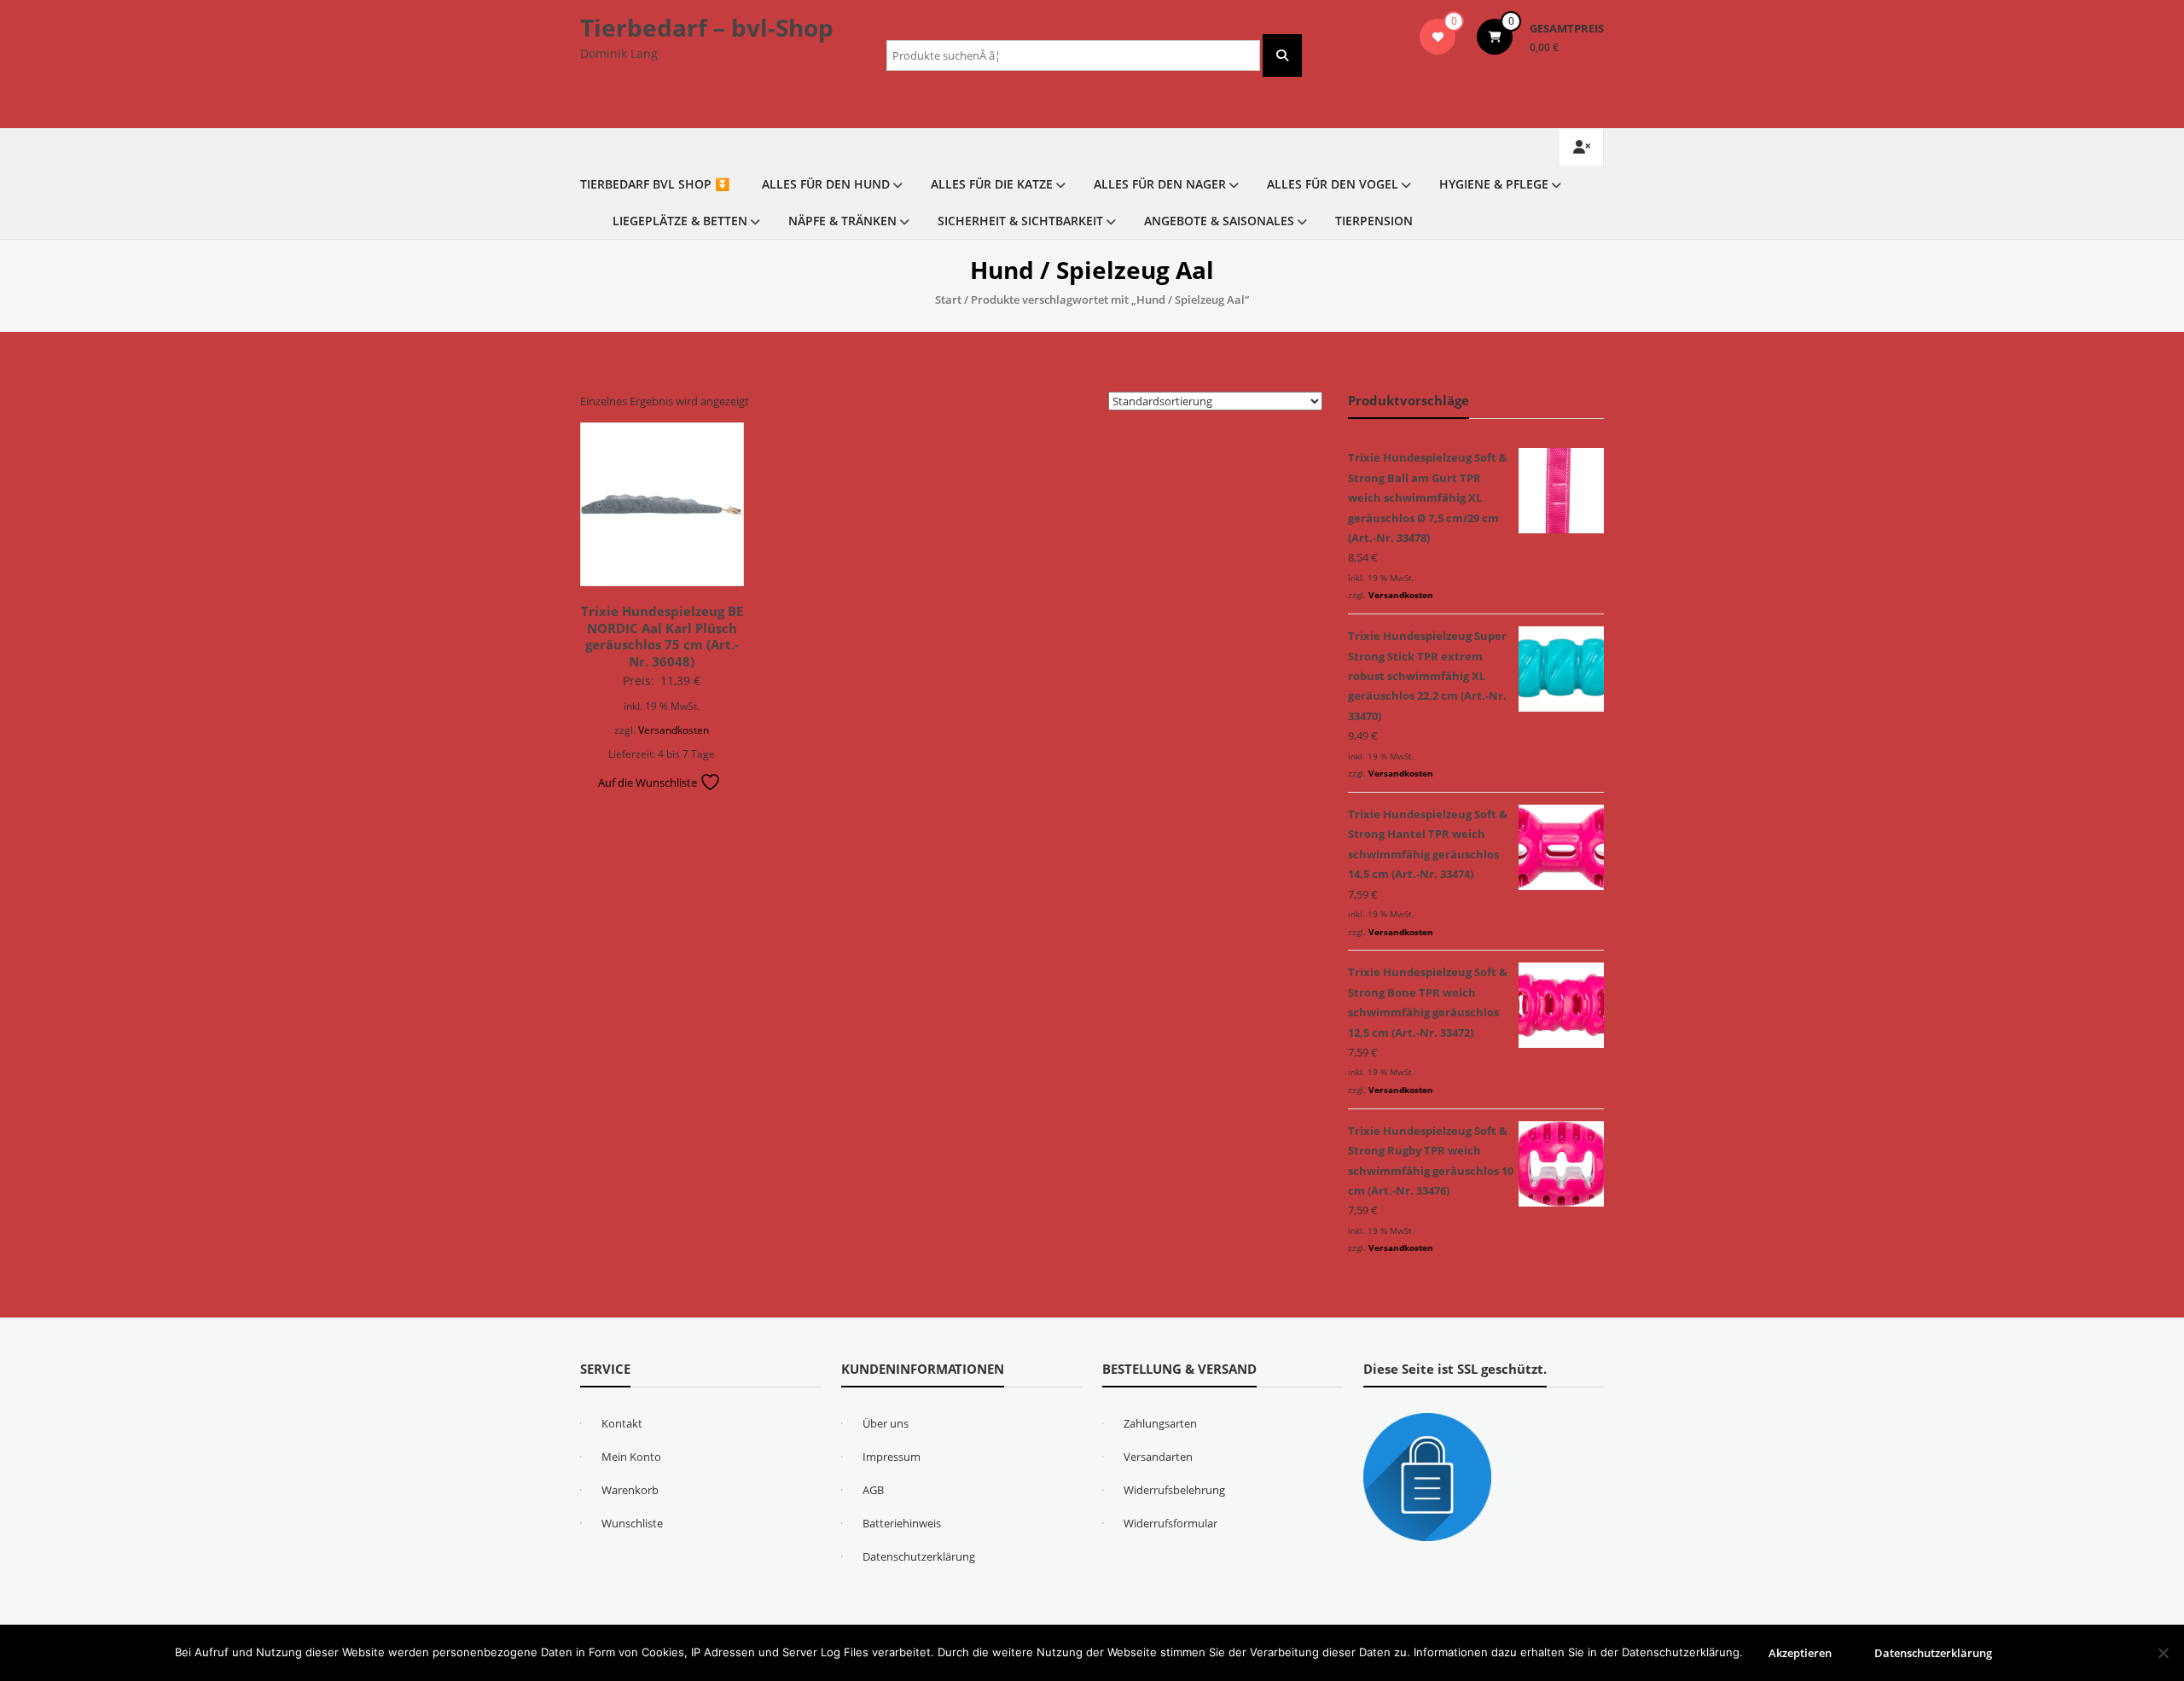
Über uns (886, 1423)
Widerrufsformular (1170, 1523)
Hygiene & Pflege (1494, 184)
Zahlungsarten (1160, 1423)
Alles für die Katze (992, 184)
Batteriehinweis (902, 1523)
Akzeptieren (1800, 1653)
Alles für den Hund (826, 184)
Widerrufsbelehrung (1174, 1490)
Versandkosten (674, 730)
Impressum (892, 1457)
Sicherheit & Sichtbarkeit (1020, 221)
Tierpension (1374, 221)
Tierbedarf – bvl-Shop (707, 27)
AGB (873, 1490)
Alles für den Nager (1160, 184)
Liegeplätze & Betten (680, 221)
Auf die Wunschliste (649, 782)
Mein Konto (631, 1457)
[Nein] (2163, 1653)
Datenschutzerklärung (919, 1556)
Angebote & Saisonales (1219, 221)
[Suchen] (1282, 55)
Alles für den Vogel (1333, 184)
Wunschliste (632, 1523)
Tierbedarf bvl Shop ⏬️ (655, 184)
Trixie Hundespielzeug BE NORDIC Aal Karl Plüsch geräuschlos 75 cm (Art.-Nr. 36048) (662, 636)
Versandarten (1158, 1457)
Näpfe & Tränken (842, 221)
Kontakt (622, 1423)
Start (948, 300)
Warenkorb (630, 1490)
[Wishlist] (1438, 37)
